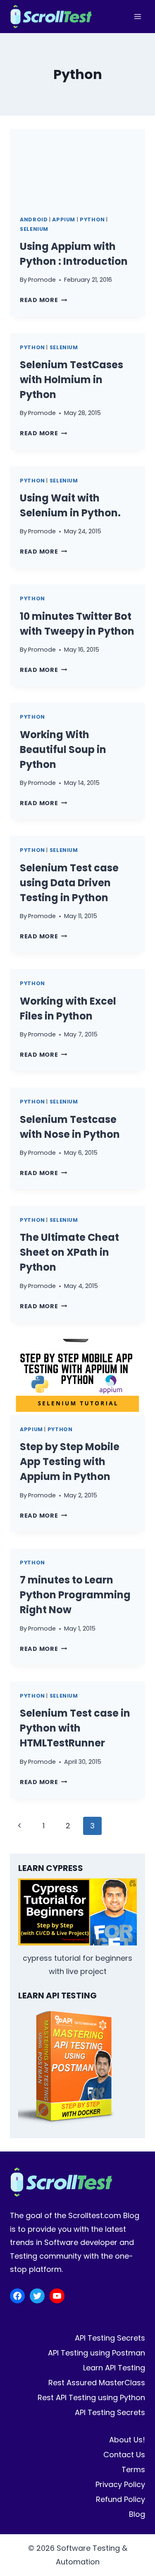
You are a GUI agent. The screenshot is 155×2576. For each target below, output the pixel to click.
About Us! (127, 2440)
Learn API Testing (114, 2368)
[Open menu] (137, 16)
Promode (42, 280)
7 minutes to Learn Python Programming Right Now (75, 1595)
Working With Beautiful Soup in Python (63, 750)
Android (34, 219)
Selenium (34, 229)
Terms (133, 2469)
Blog (137, 2514)
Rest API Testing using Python (91, 2397)
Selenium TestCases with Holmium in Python (72, 380)
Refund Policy (120, 2499)
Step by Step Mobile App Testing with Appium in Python (70, 1462)
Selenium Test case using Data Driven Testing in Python (69, 883)
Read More (43, 300)
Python (92, 219)
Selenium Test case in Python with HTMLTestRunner (75, 1728)
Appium (64, 219)
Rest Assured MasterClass (97, 2383)
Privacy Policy (120, 2484)
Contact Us (124, 2455)
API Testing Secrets (110, 2338)
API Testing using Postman (97, 2353)
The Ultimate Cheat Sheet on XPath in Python (69, 1252)
